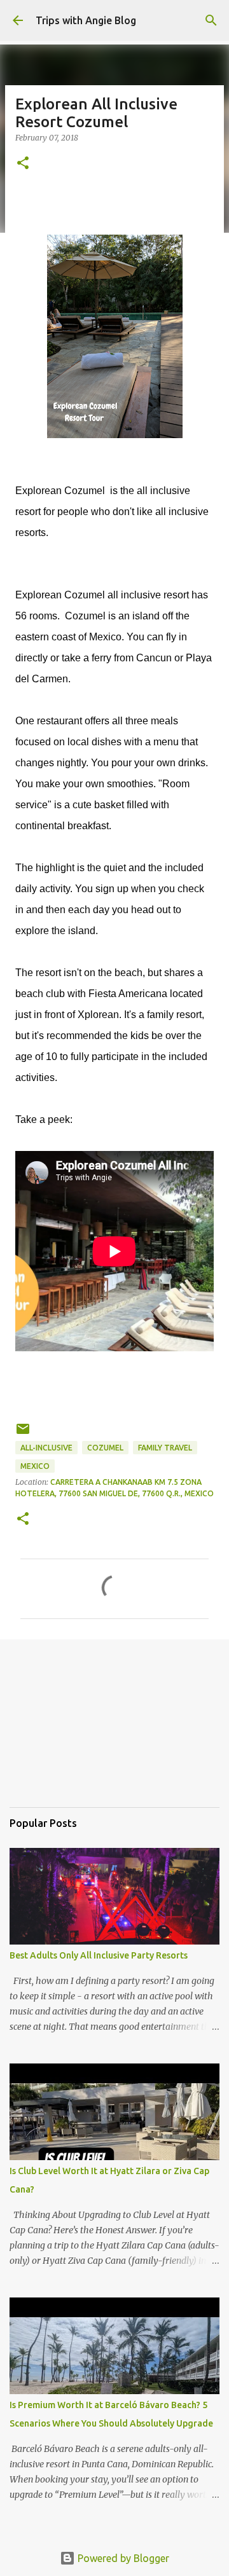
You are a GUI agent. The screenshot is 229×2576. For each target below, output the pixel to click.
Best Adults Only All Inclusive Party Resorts (99, 1955)
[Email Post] (23, 1434)
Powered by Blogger (122, 2558)
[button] (23, 164)
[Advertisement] (73, 1732)
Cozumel (105, 1448)
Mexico (35, 1466)
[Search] (211, 20)
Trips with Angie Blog (86, 20)
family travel (165, 1448)
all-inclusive (46, 1448)
